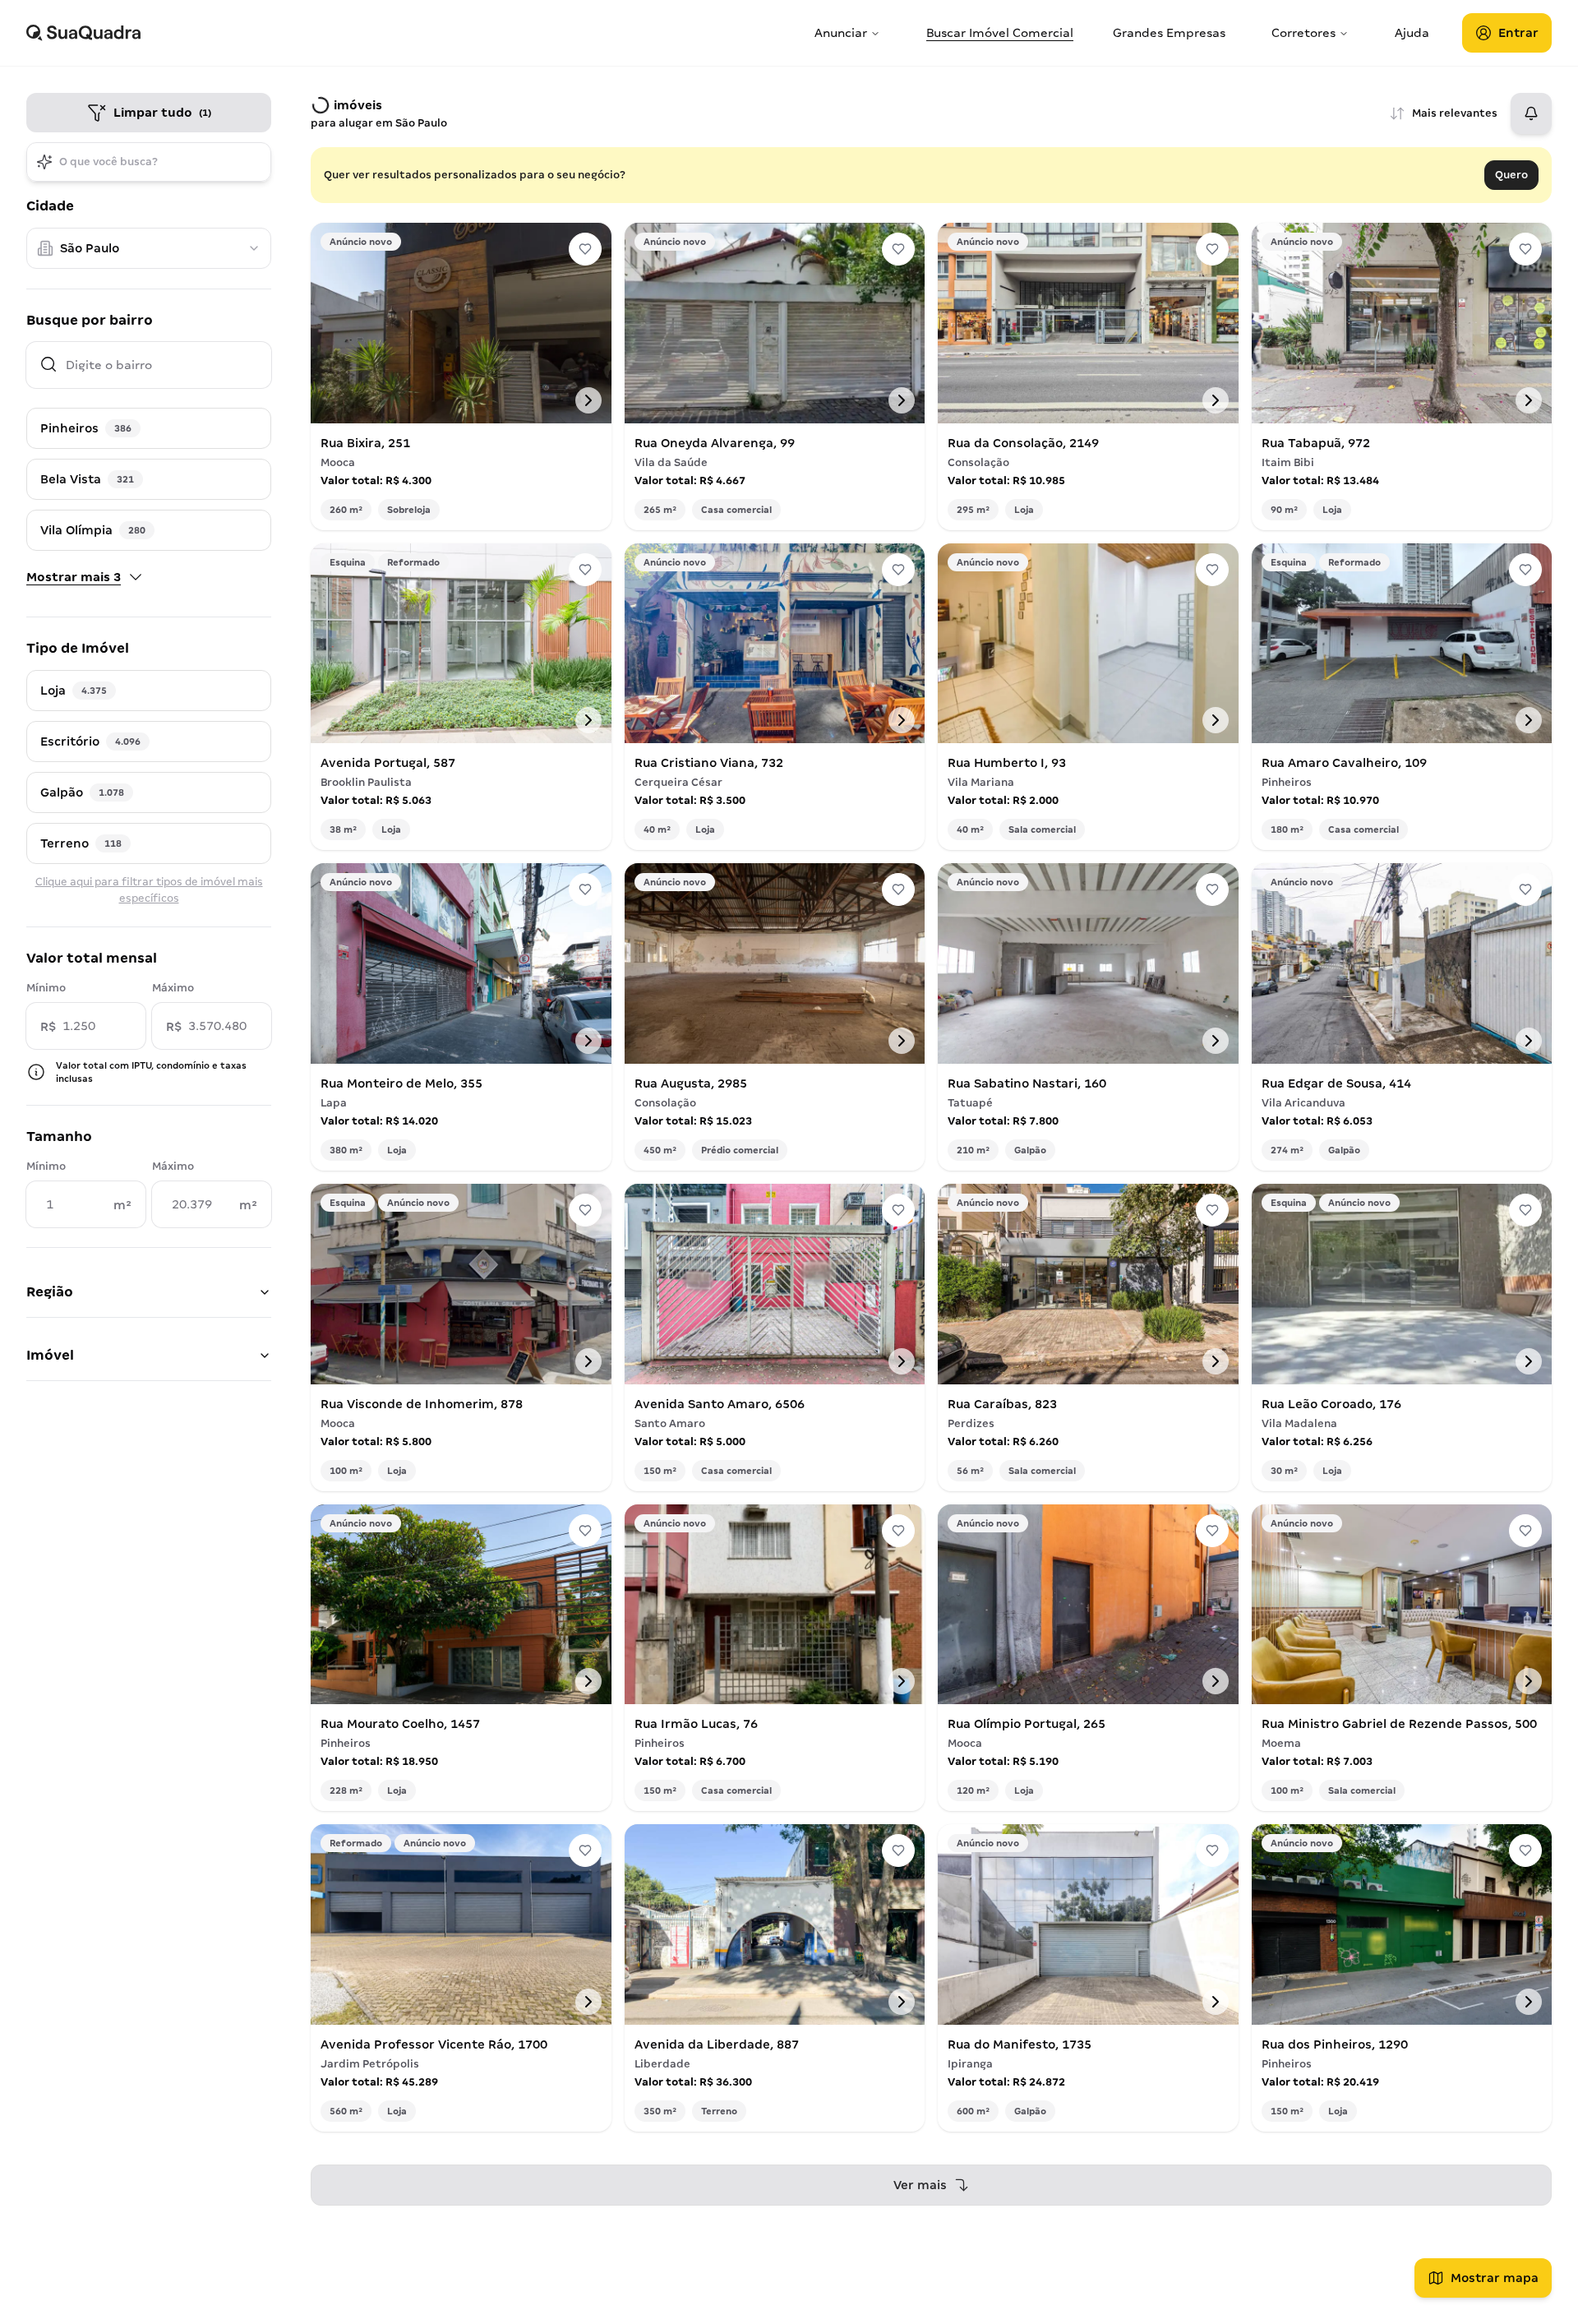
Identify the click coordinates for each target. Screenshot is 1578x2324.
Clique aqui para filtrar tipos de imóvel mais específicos (149, 890)
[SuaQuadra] (414, 33)
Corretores (1303, 33)
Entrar (1518, 33)
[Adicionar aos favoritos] (585, 249)
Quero (1511, 175)
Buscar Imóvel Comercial (1000, 33)
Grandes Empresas (1169, 33)
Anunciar (841, 33)
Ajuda (1412, 33)
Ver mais (920, 2185)
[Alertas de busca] (1531, 113)
